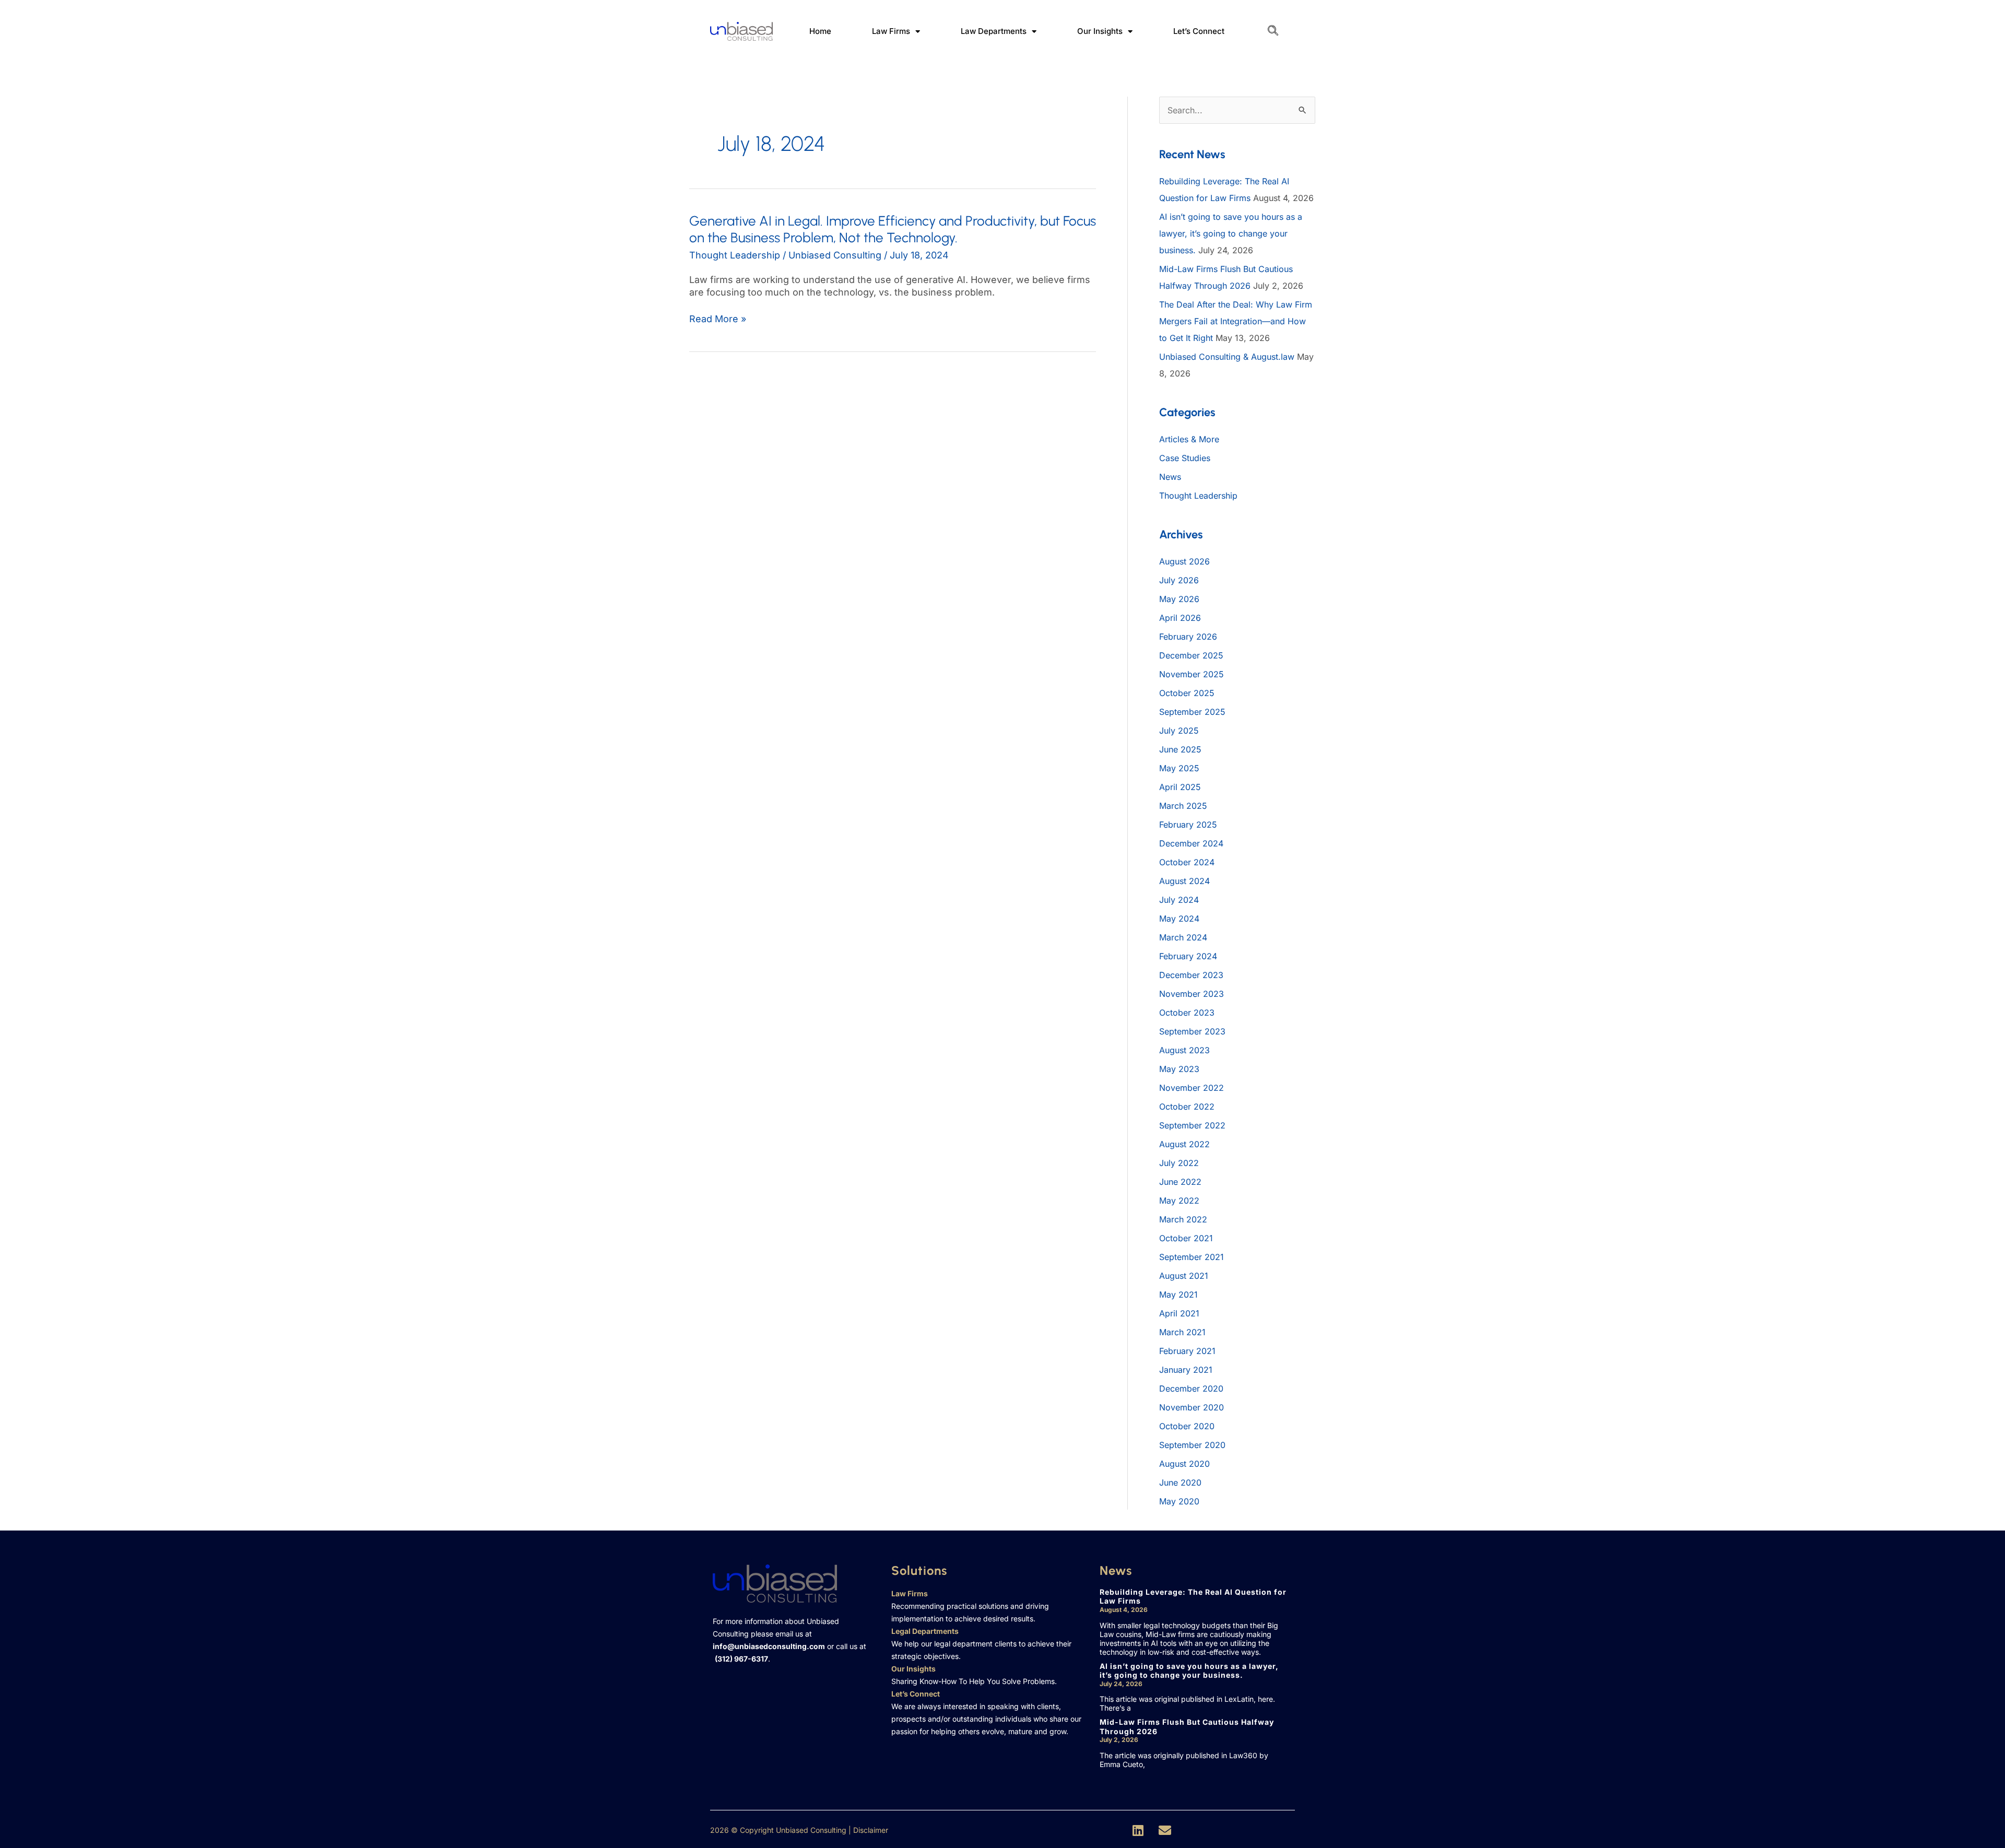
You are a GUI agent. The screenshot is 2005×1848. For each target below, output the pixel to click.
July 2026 (1179, 580)
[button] (1273, 31)
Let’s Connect (1199, 31)
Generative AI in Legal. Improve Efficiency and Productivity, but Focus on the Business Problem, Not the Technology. (893, 229)
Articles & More (1189, 439)
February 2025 (1188, 825)
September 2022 (1192, 1125)
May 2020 (1179, 1501)
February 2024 (1188, 956)
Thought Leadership (735, 255)
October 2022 (1187, 1107)
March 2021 (1182, 1332)
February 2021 (1187, 1351)
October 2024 (1187, 862)
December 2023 (1191, 975)
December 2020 (1191, 1388)
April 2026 (1180, 618)
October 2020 (1187, 1426)
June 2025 (1180, 749)
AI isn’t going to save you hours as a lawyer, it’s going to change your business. (1231, 233)
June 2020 (1180, 1482)
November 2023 (1192, 994)
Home (820, 31)
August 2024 (1184, 881)
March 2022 (1183, 1219)
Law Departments (994, 31)
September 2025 (1192, 712)
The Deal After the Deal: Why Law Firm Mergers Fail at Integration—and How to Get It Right (1236, 321)
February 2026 (1188, 637)
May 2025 (1179, 768)
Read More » (718, 319)
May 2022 (1179, 1200)
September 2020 (1192, 1445)
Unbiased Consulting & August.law (1227, 357)
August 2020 (1184, 1464)
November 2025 (1192, 674)
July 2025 (1179, 731)
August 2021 (1184, 1276)
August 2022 (1184, 1144)
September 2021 (1192, 1257)
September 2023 (1192, 1031)
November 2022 (1192, 1088)
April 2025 (1180, 787)
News (1170, 477)
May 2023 (1179, 1069)
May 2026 (1179, 599)
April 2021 (1179, 1313)
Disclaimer (871, 1830)
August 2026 (1184, 561)
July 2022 (1179, 1163)
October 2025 (1187, 693)
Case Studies (1185, 458)
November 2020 (1192, 1407)
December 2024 (1191, 843)
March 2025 (1183, 806)
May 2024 (1179, 919)
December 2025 (1191, 655)
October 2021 (1186, 1238)
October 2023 (1187, 1013)
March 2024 (1183, 937)
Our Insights (1100, 31)
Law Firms (891, 31)
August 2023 (1184, 1050)
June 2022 (1180, 1182)
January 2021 (1186, 1370)
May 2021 (1178, 1294)
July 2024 (1179, 900)
